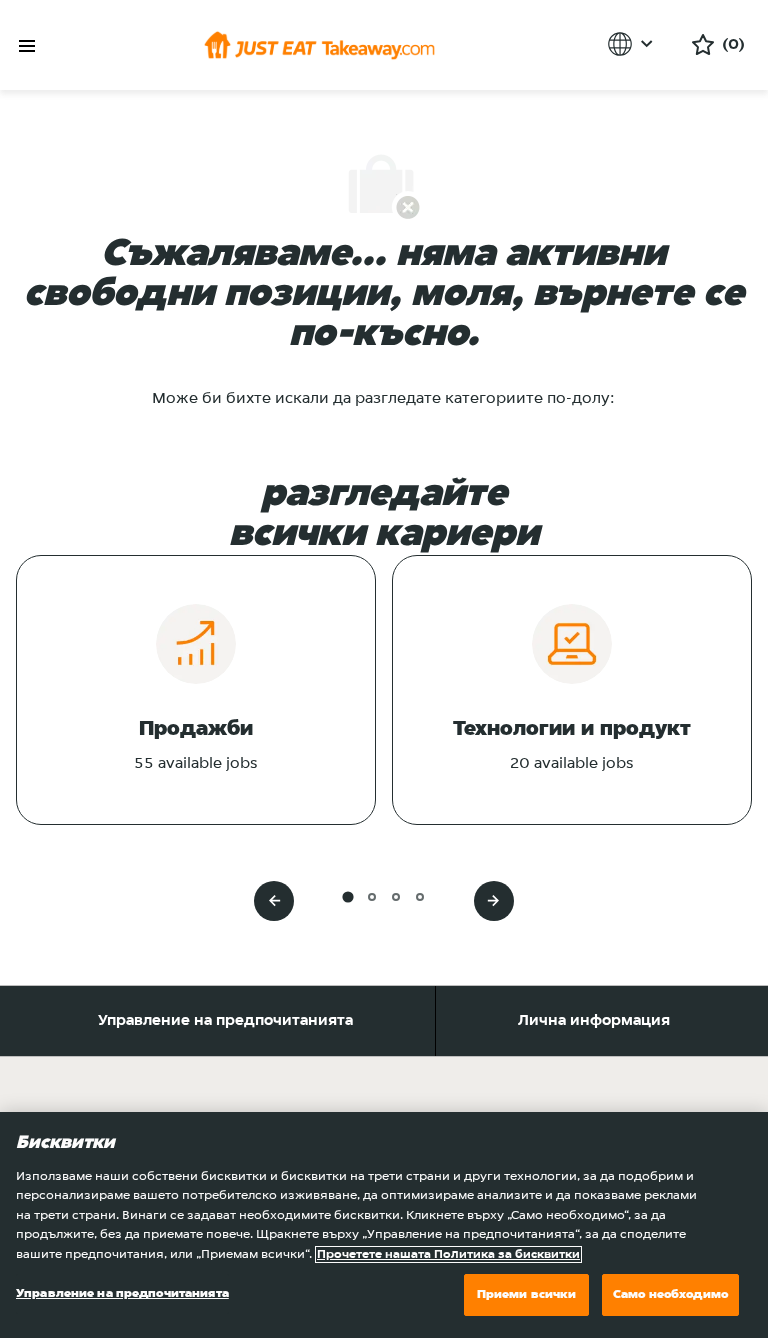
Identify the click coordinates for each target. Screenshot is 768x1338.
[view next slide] (494, 901)
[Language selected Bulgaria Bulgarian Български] (633, 44)
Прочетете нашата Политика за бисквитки (448, 1254)
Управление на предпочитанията (225, 1021)
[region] (384, 1225)
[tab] (347, 896)
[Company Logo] (319, 45)
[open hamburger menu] (27, 46)
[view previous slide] (274, 901)
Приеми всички (527, 1294)
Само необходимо (670, 1294)
